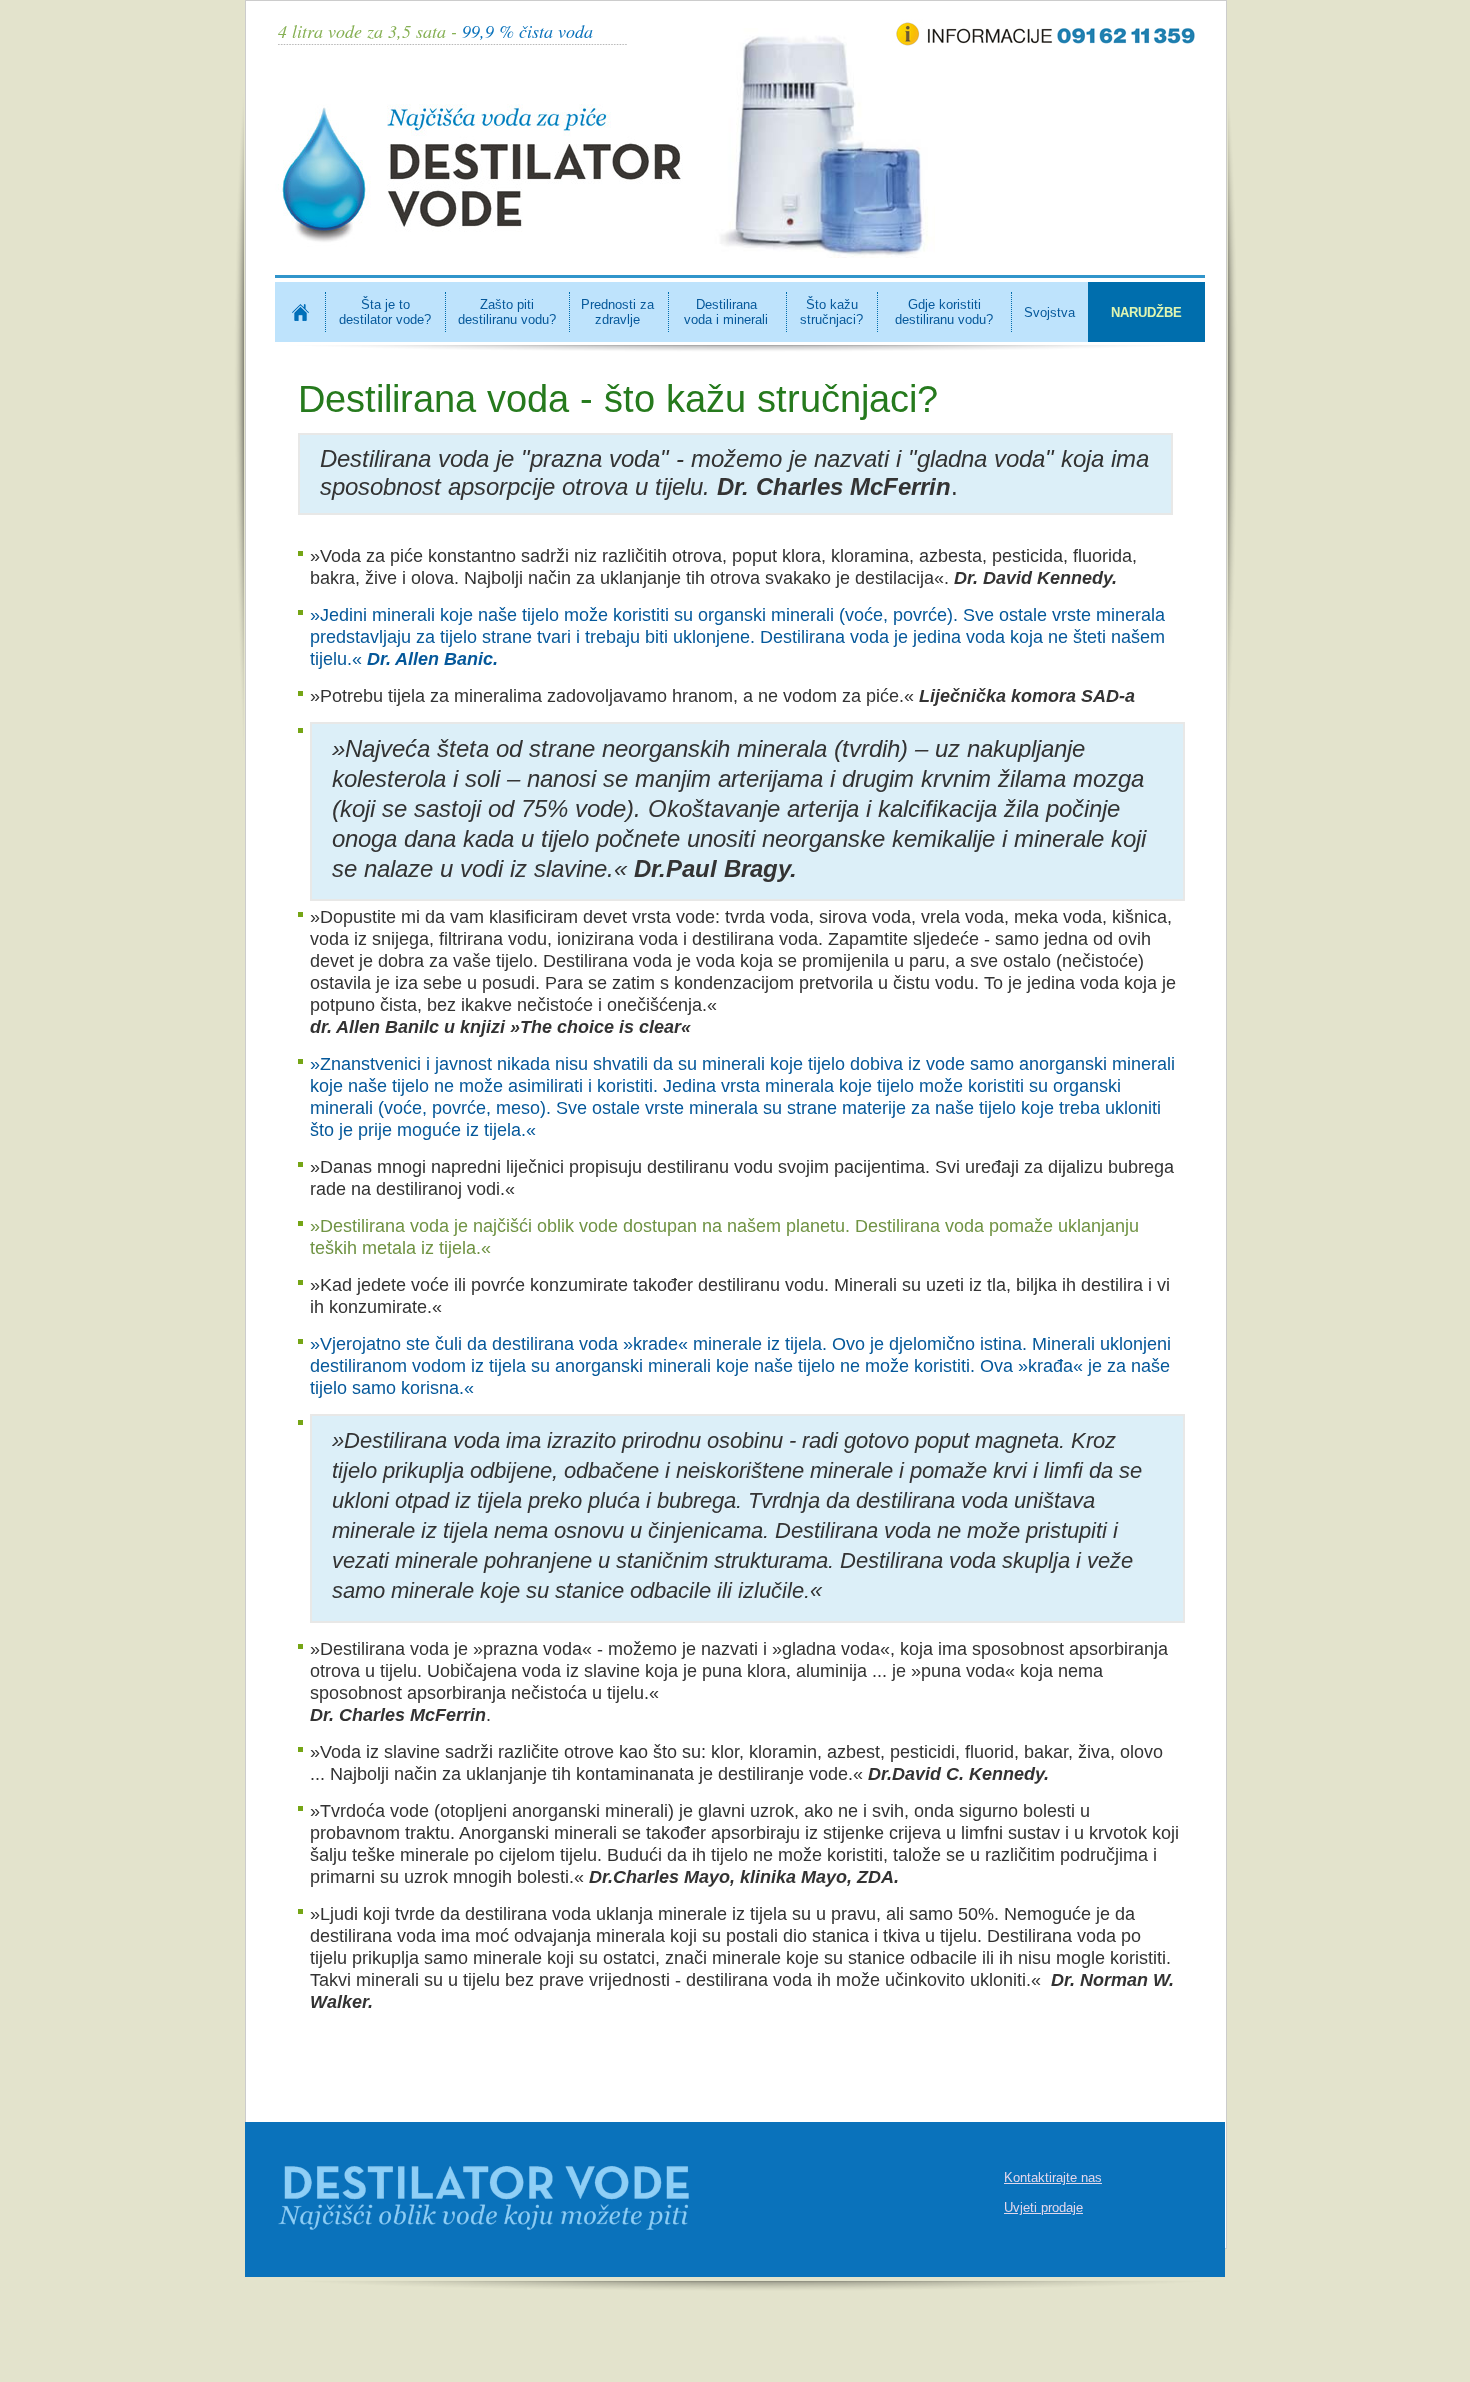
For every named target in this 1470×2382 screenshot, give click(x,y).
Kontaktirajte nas (1053, 2177)
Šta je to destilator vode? (385, 312)
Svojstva (1049, 312)
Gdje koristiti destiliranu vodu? (944, 312)
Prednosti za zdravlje (617, 312)
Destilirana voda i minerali (726, 312)
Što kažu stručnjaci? (831, 312)
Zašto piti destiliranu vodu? (507, 312)
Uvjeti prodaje (1043, 2207)
